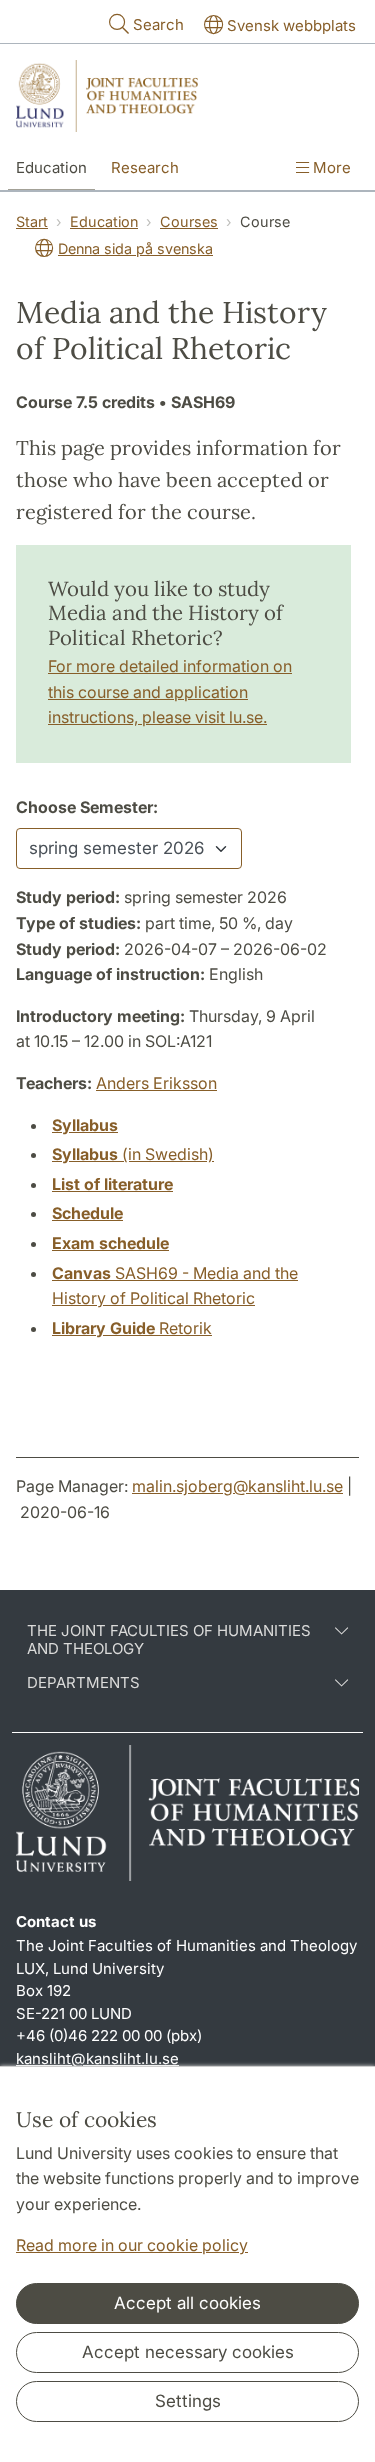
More (330, 167)
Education (51, 167)
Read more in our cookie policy (132, 2245)
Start (32, 221)
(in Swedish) (133, 1154)
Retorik (132, 1328)
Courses (189, 221)
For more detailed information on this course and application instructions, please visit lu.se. (170, 691)
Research (145, 167)
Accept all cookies (187, 2303)
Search (158, 24)
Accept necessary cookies (188, 2352)
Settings (188, 2401)
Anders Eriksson (156, 1083)
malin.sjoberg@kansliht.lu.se (237, 1486)
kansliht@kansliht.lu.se (97, 2058)
